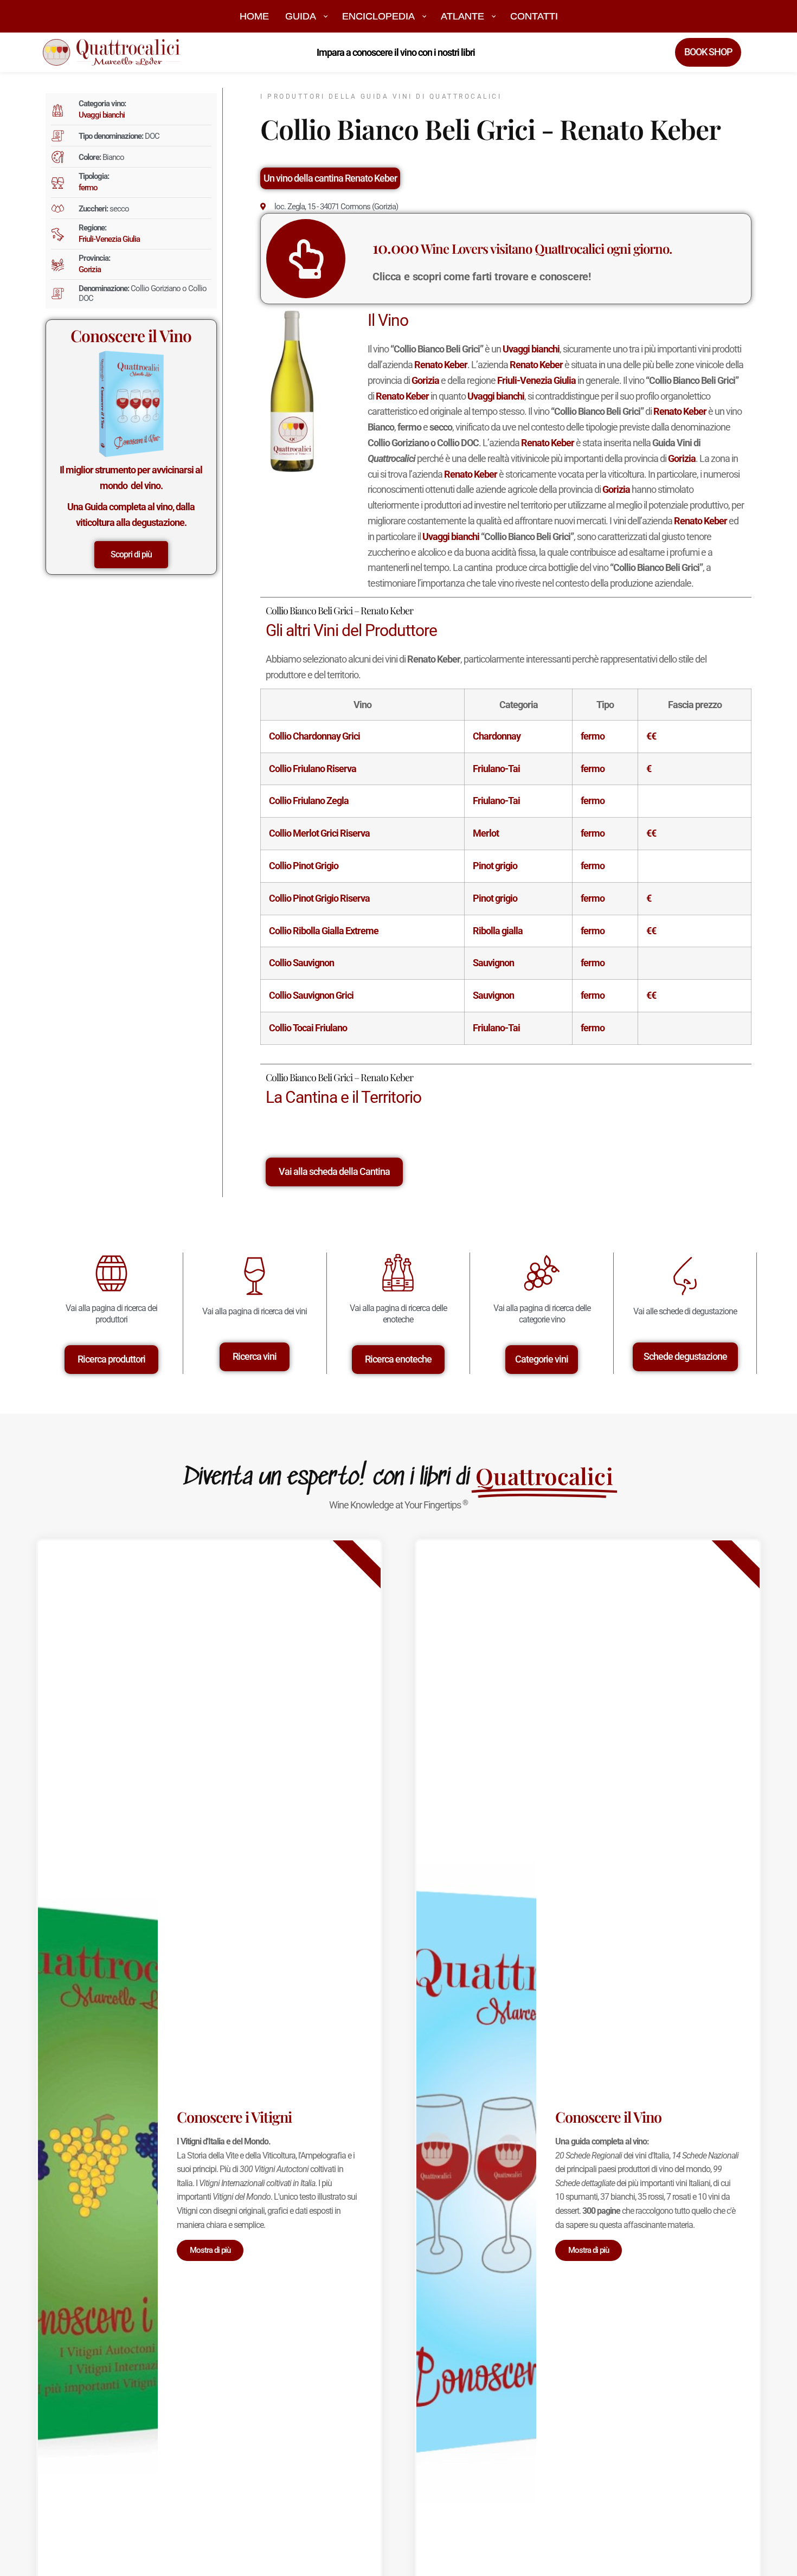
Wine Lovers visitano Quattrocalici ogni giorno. (522, 248)
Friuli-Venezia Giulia (109, 239)
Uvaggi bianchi (102, 115)
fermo (88, 188)
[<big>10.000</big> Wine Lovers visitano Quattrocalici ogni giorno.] (306, 259)
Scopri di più (131, 554)
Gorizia (90, 269)
